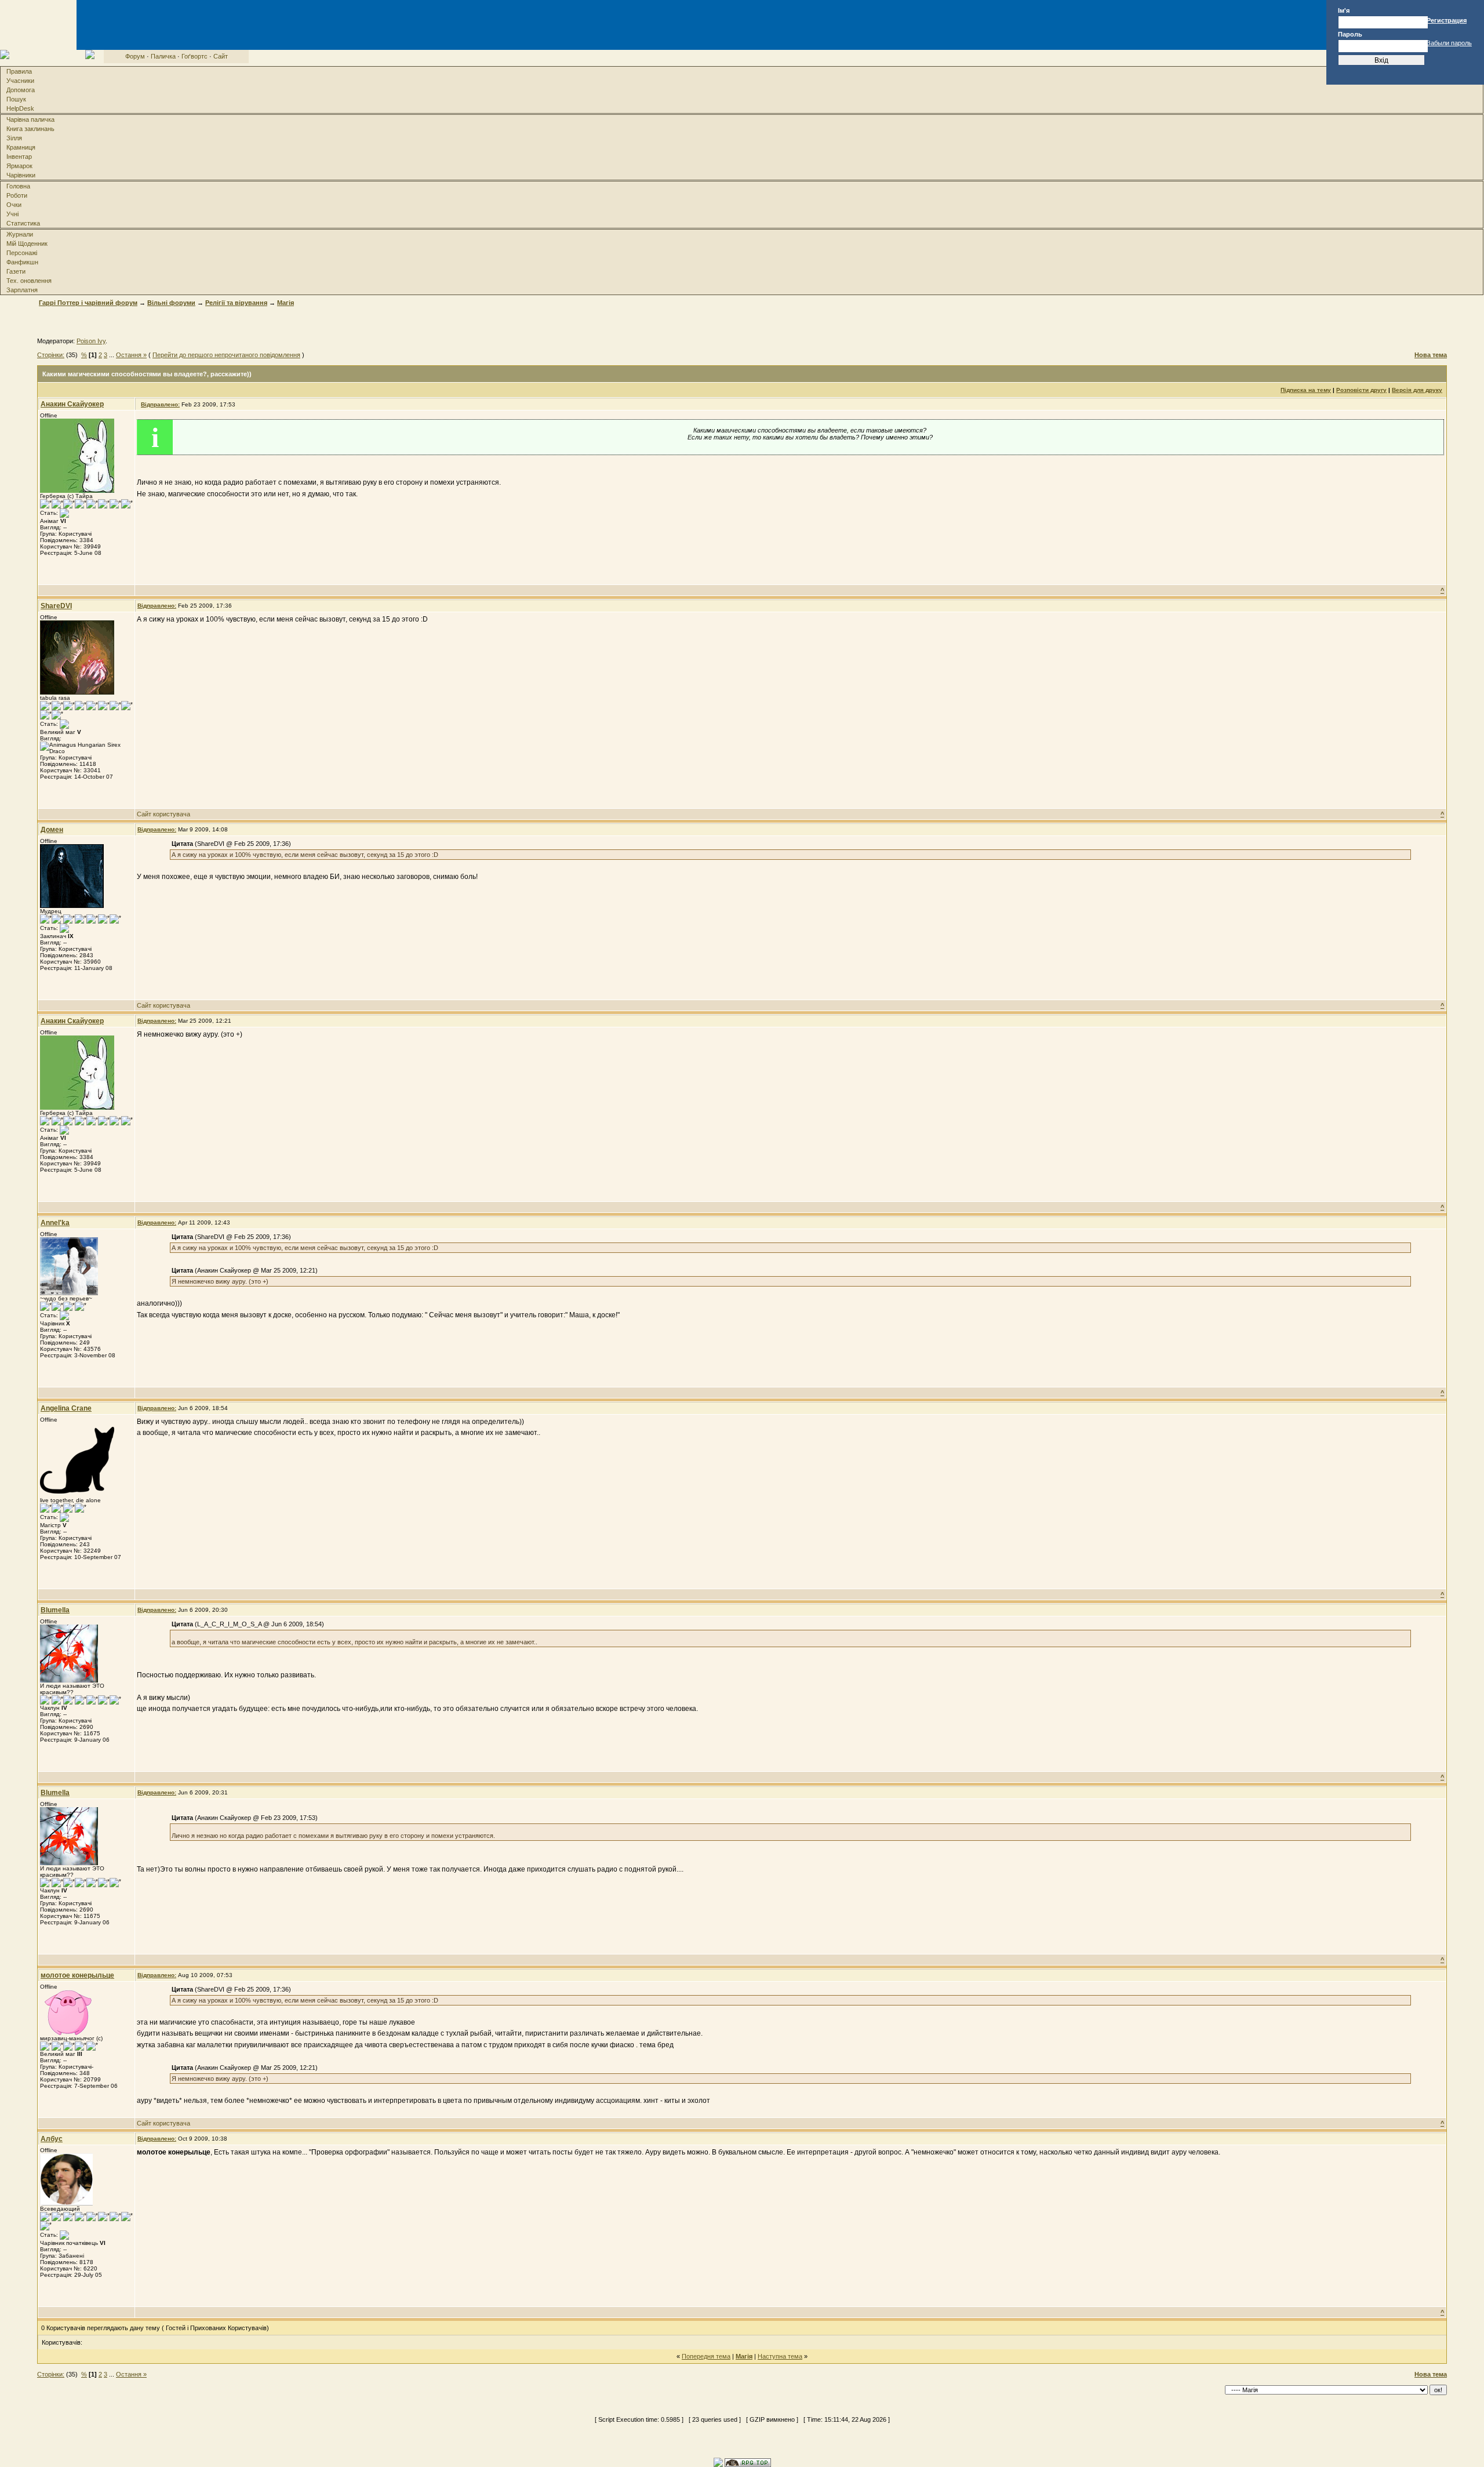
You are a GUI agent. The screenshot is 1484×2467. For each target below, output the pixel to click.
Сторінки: (51, 355)
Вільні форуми (171, 303)
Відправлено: (160, 404)
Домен (52, 830)
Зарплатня (22, 290)
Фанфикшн (22, 262)
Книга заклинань (30, 129)
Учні (12, 214)
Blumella (55, 1610)
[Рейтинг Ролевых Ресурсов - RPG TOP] (748, 2462)
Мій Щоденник (27, 244)
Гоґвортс (194, 56)
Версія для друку (1417, 390)
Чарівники (21, 175)
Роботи (17, 195)
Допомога (21, 90)
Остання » (131, 355)
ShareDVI (56, 606)
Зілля (14, 138)
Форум (135, 56)
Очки (14, 205)
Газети (16, 271)
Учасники (20, 81)
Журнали (20, 234)
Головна (18, 186)
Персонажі (22, 253)
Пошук (16, 99)
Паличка (163, 56)
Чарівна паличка (30, 119)
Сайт (221, 56)
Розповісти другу (1361, 390)
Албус (52, 2139)
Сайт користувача (163, 814)
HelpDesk (20, 108)
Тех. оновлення (29, 281)
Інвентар (19, 157)
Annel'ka (55, 1223)
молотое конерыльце (77, 1975)
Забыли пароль (1449, 43)
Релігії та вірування (236, 303)
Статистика (23, 223)
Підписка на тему (1306, 390)
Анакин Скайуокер (72, 404)
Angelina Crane (66, 1408)
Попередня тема (706, 2356)
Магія (285, 303)
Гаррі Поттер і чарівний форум (88, 303)
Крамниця (21, 147)
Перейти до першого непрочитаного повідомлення (226, 355)
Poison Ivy (91, 341)
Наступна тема (780, 2356)
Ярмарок (19, 166)
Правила (19, 71)
